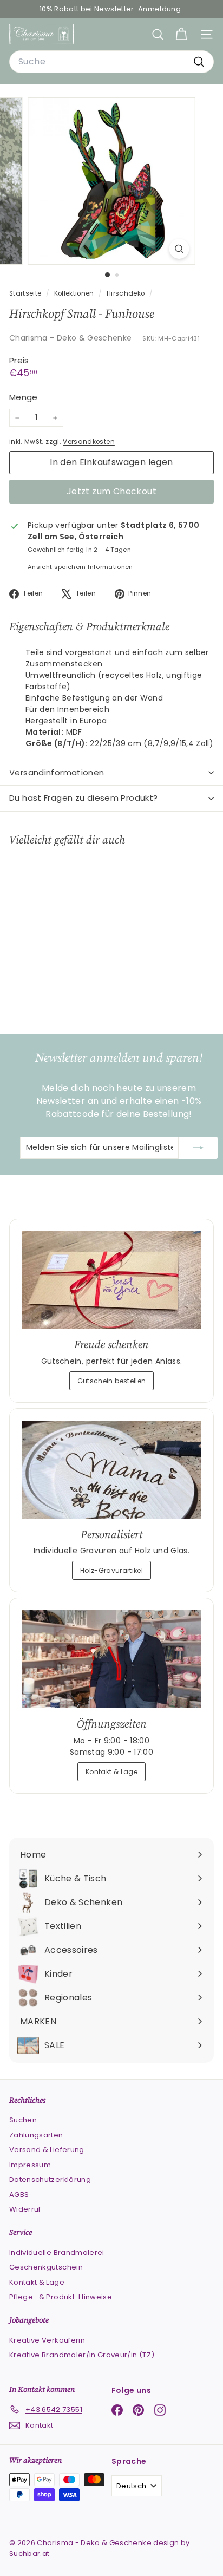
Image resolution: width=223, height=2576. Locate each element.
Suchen (23, 2120)
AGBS (19, 2195)
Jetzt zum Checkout (111, 491)
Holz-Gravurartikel (111, 1570)
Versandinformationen (57, 772)
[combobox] (111, 62)
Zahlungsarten (36, 2135)
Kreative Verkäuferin (47, 2340)
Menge (24, 397)
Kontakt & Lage (111, 1772)
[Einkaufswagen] (181, 34)
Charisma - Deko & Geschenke (70, 338)
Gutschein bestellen (112, 1381)
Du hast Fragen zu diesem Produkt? (83, 798)
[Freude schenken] (111, 1280)
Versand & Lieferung (47, 2150)
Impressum (30, 2165)
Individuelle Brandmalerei (57, 2253)
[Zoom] (179, 249)
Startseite (26, 293)
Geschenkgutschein (46, 2267)
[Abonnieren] (198, 1148)
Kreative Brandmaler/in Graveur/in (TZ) (82, 2355)
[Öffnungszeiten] (111, 1659)
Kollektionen (75, 293)
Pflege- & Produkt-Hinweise (61, 2297)
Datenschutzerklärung (50, 2179)
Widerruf (25, 2209)
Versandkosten (89, 442)
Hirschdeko (126, 293)
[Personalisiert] (111, 1470)
